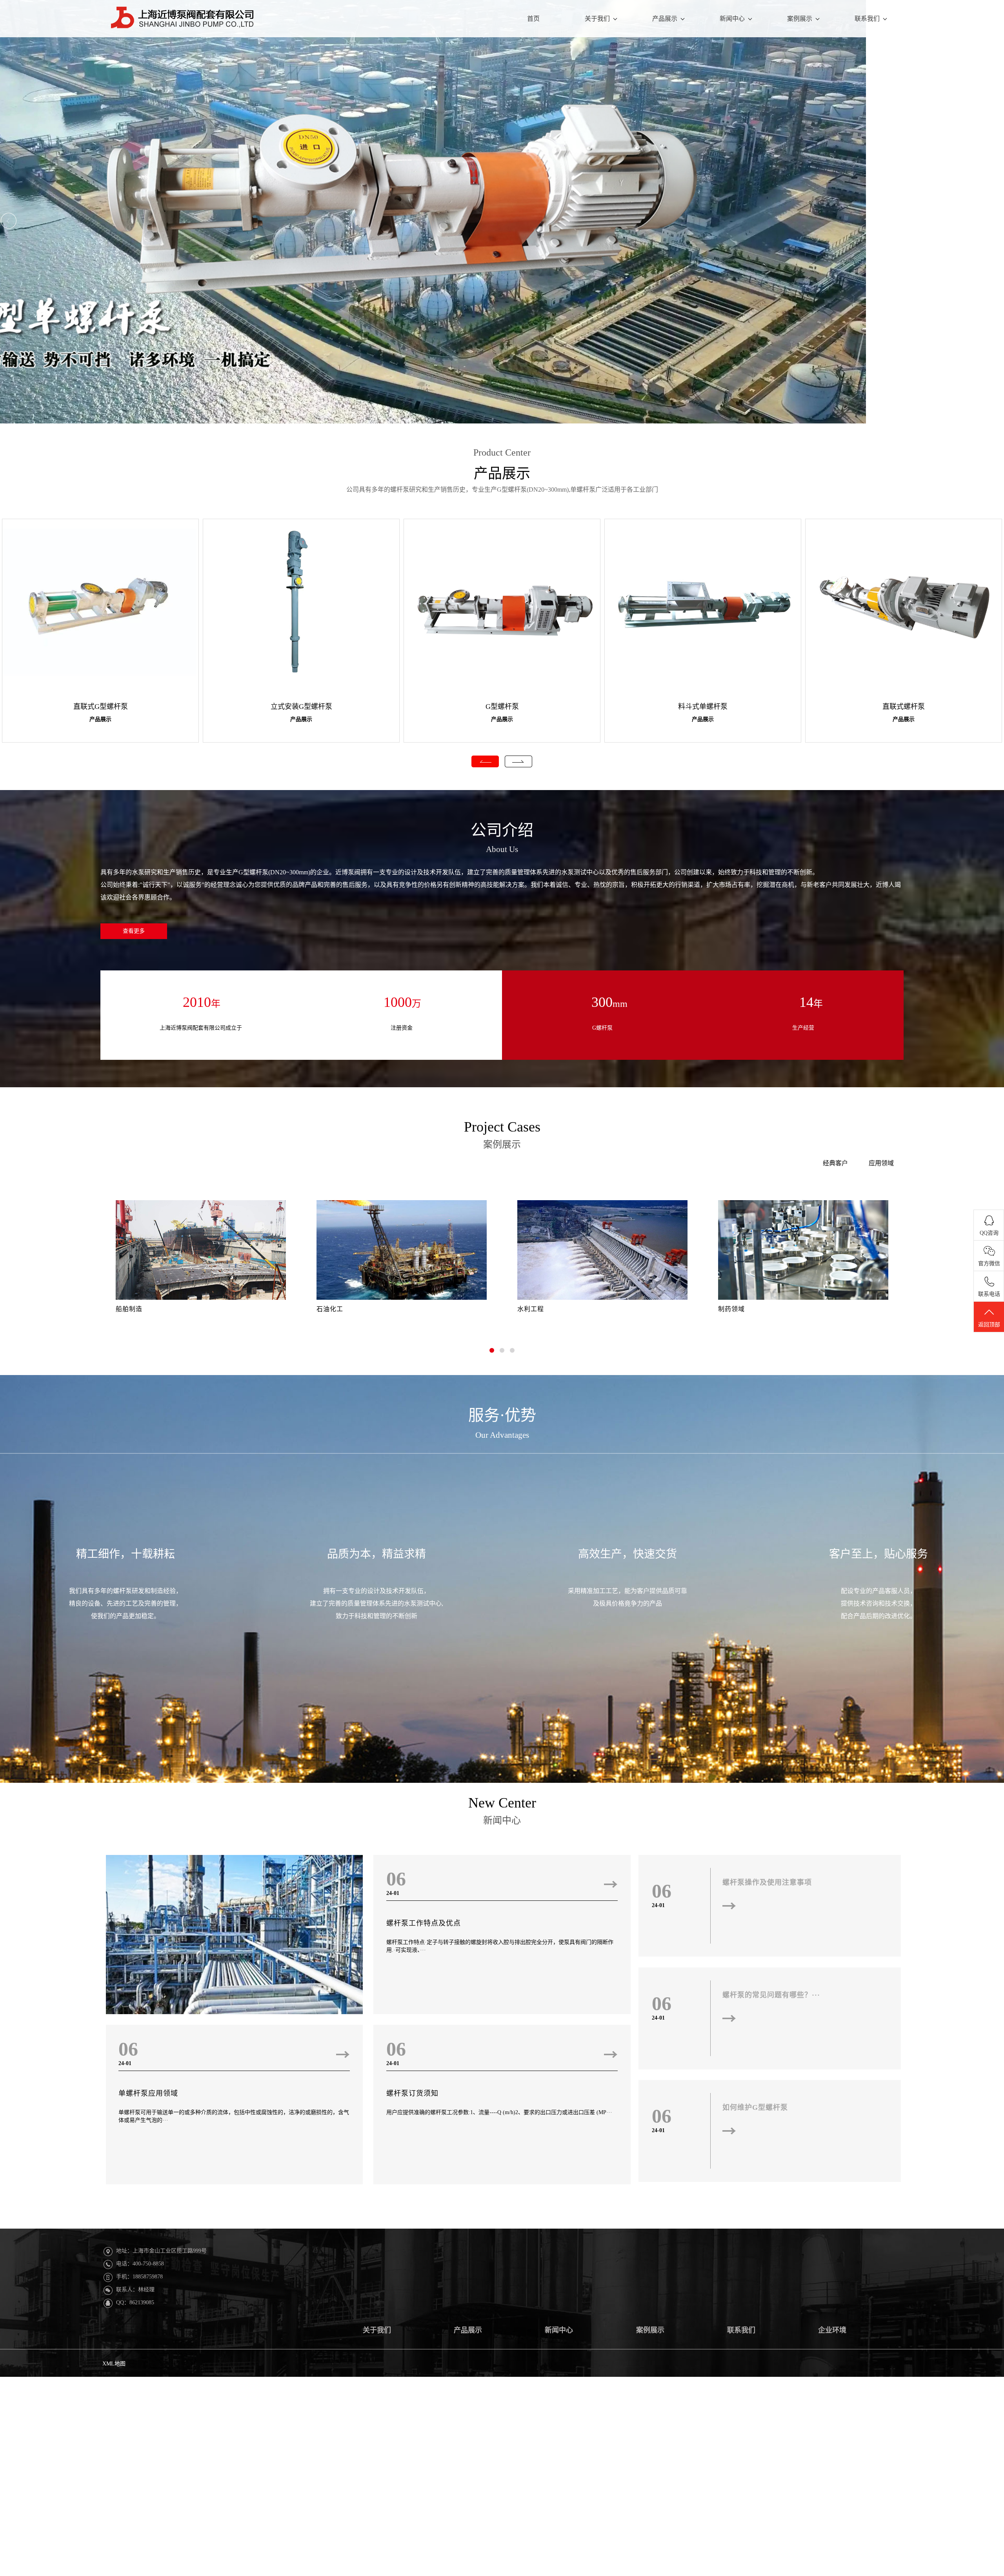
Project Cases (502, 1127)
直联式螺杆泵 (904, 707)
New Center (502, 1803)
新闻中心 (732, 19)
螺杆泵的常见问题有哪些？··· (771, 1995)
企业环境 (832, 2330)
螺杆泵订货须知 (412, 2093)
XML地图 (114, 2364)
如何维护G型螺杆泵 (755, 2107)
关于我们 (597, 19)
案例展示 (800, 19)
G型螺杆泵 (502, 707)
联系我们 (867, 19)
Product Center (502, 452)
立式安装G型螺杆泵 (301, 707)
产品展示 (665, 19)
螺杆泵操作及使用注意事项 (767, 1882)
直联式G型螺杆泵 (101, 707)
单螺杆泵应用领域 (148, 2093)
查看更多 (134, 931)
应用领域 (881, 1163)
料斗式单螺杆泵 (703, 707)
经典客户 (835, 1163)
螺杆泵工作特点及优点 (424, 1923)
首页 (533, 19)
